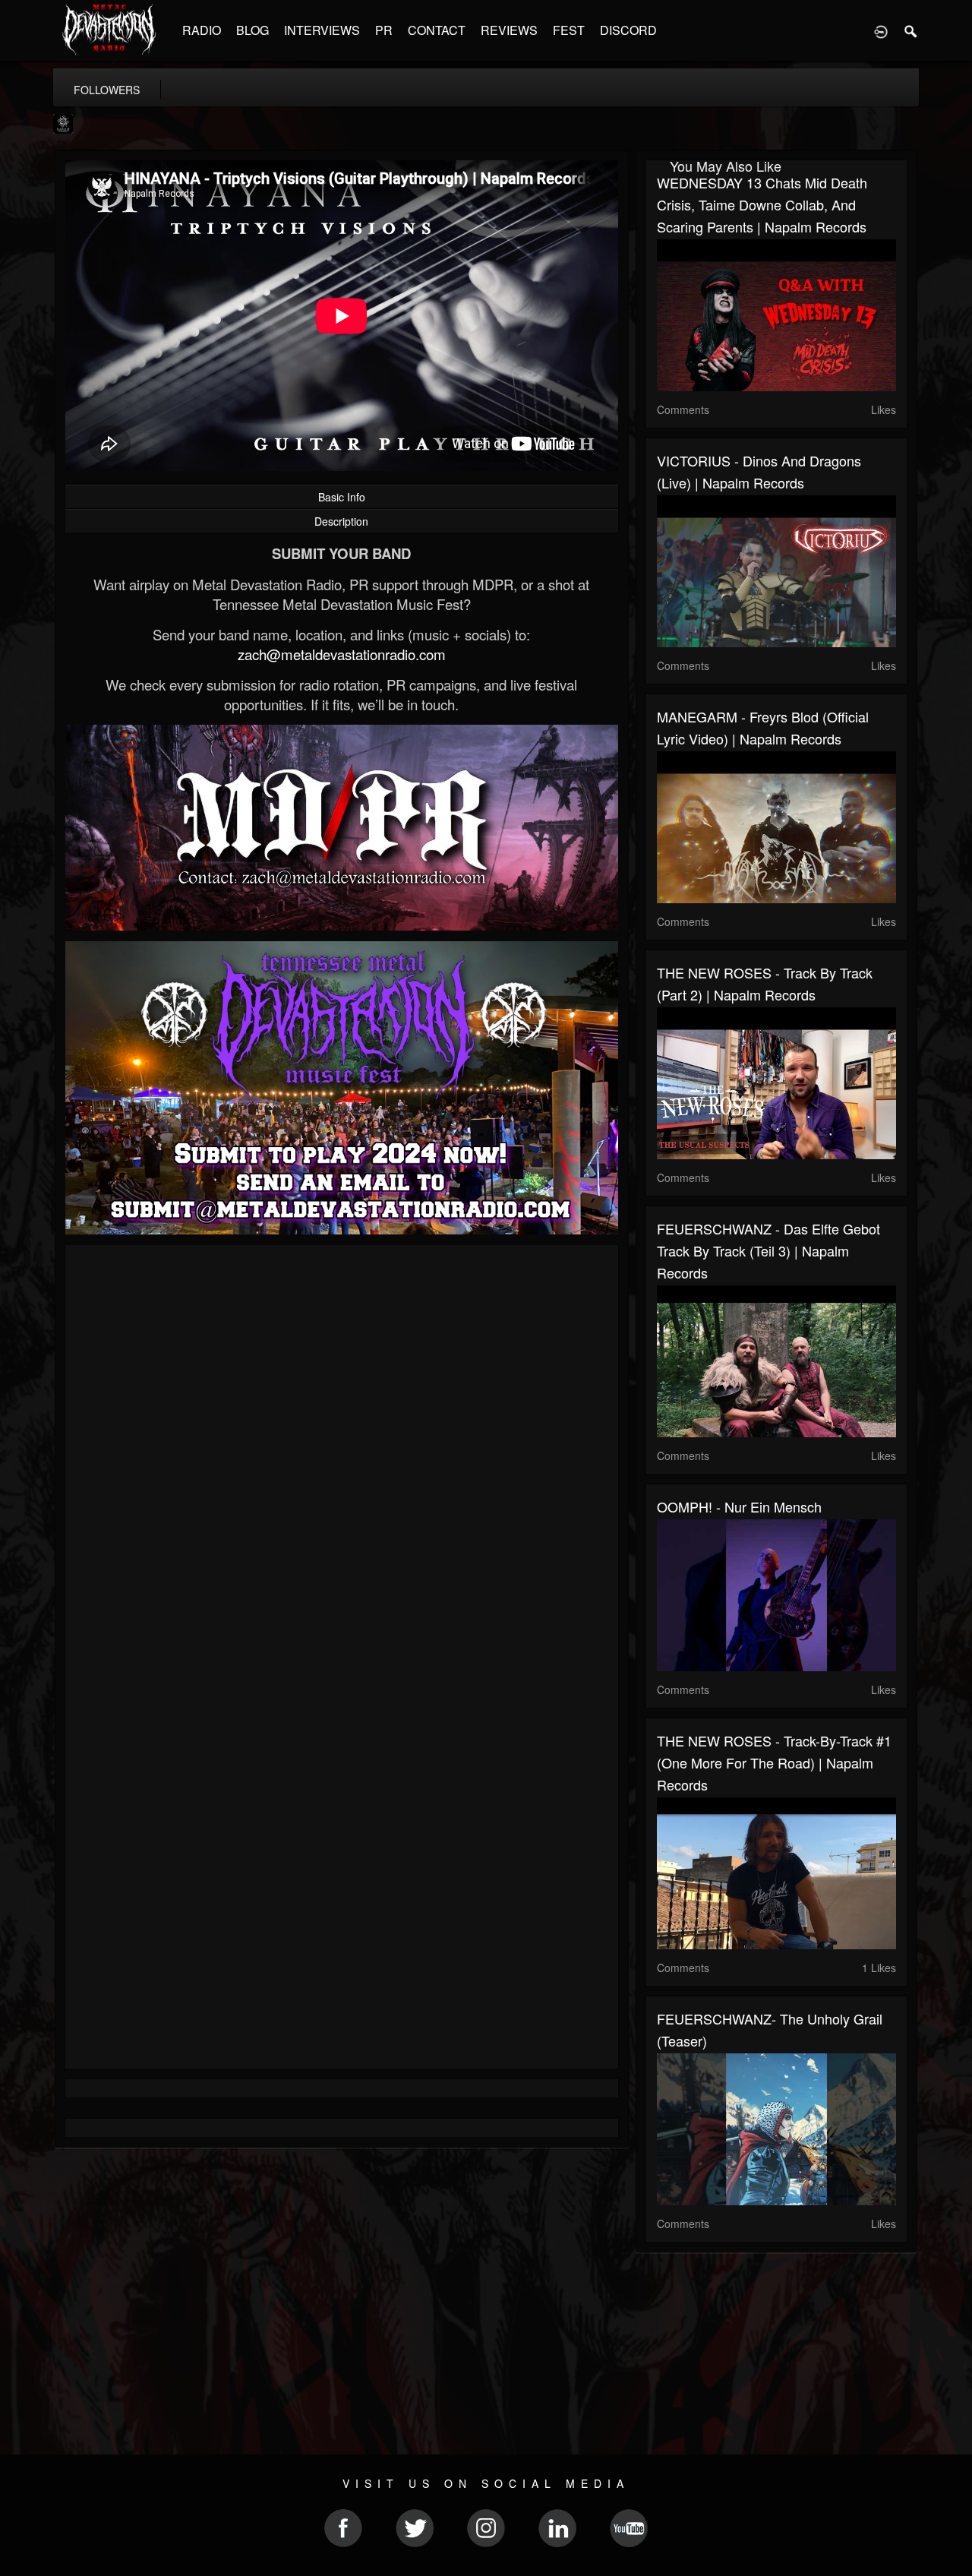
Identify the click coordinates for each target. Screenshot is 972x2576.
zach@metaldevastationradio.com (342, 654)
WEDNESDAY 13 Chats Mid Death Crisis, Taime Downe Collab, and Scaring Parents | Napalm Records (762, 204)
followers (107, 90)
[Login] (881, 30)
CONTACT (437, 30)
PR (384, 30)
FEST (569, 30)
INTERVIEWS (322, 30)
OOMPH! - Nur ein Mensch (739, 1506)
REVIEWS (509, 30)
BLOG (252, 30)
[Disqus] (342, 1459)
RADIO (202, 30)
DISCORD (628, 30)
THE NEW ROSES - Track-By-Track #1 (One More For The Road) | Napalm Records (774, 1762)
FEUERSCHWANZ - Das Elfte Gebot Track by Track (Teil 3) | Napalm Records (768, 1250)
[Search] (911, 30)
